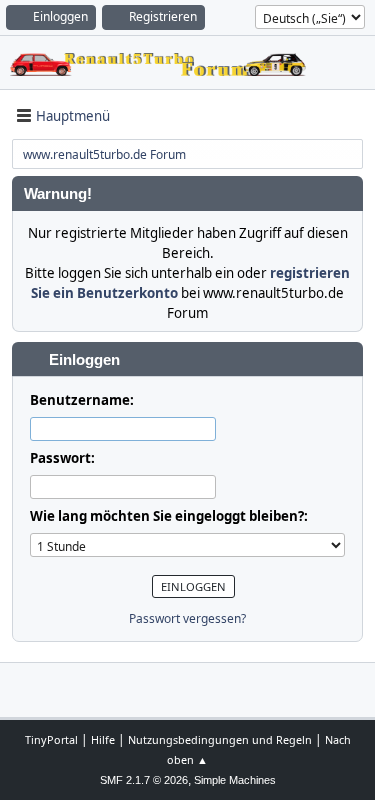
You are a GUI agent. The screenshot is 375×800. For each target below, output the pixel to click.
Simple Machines (235, 780)
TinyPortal (51, 739)
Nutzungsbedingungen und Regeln (220, 739)
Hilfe (103, 739)
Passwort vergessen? (187, 618)
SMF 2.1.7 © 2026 (144, 780)
